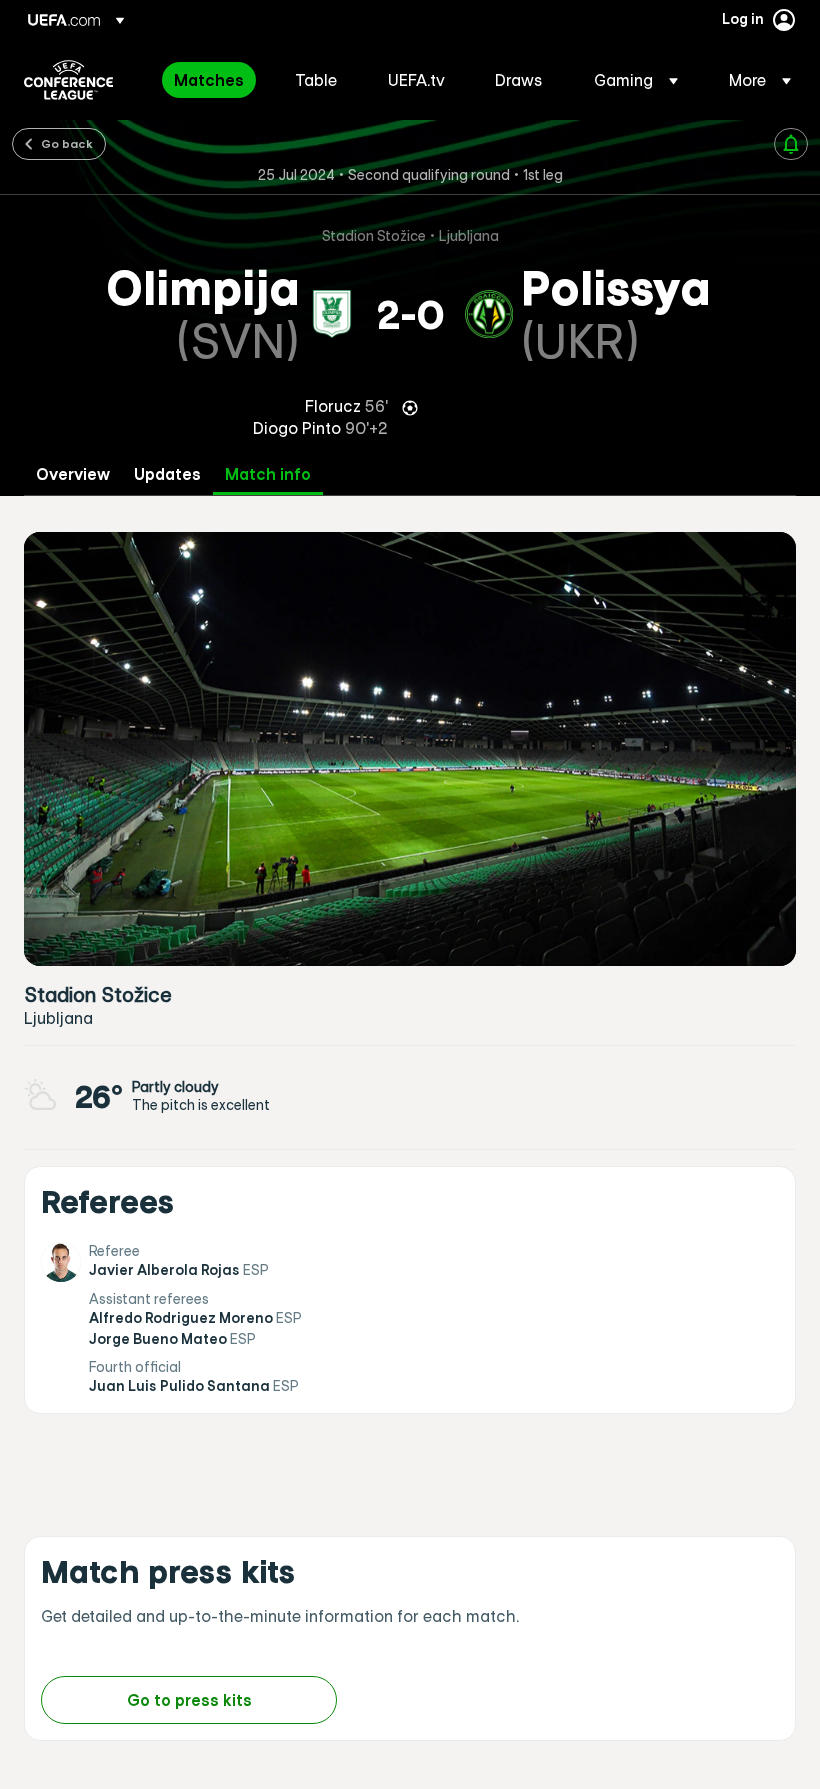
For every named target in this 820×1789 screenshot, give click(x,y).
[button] (636, 80)
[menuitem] (209, 80)
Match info (268, 474)
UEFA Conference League (68, 80)
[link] (209, 80)
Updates (167, 474)
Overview (73, 474)
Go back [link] (67, 143)
